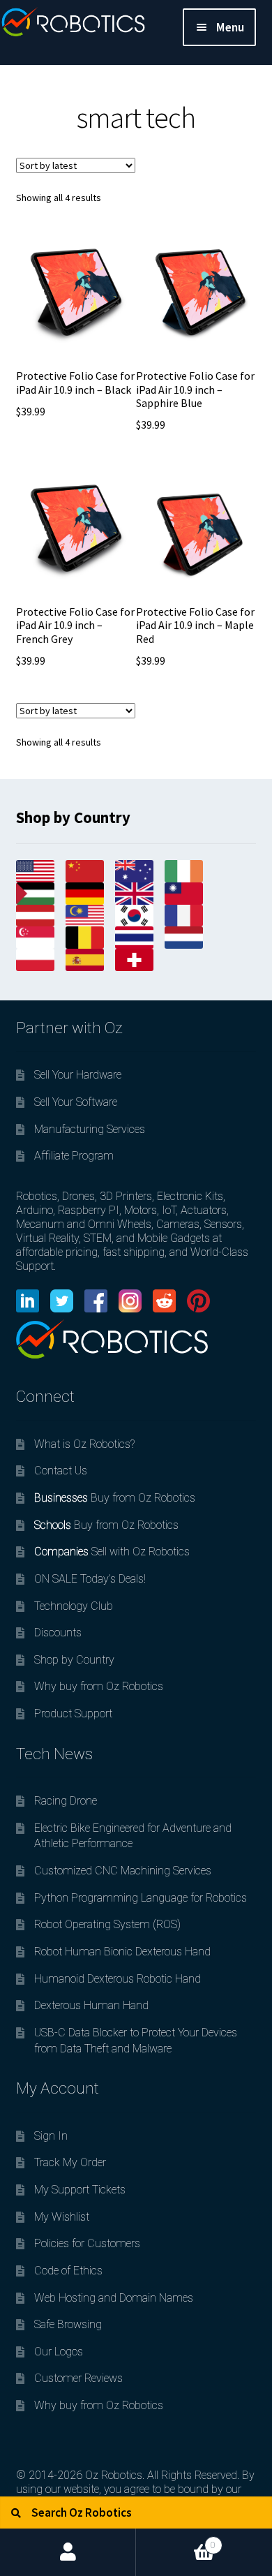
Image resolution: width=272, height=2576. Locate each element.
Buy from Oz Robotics (115, 1498)
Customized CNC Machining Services (123, 1871)
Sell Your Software (76, 1102)
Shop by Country (74, 1660)
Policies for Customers (87, 2243)
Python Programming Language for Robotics (141, 1898)
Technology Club (74, 1606)
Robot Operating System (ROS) (107, 1924)
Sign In (51, 2136)
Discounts (58, 1633)
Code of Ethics (68, 2271)
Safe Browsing (68, 2324)
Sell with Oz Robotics (112, 1552)
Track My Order (70, 2162)
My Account (68, 2552)
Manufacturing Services (90, 1129)
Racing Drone (66, 1801)
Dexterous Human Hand (91, 2005)
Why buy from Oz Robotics (99, 1686)
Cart (176, 2539)
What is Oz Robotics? (84, 1444)
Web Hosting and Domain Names (114, 2298)
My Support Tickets (80, 2190)
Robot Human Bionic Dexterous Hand (122, 1952)
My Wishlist (62, 2217)
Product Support (73, 1713)
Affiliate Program (74, 1156)
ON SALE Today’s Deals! (90, 1579)
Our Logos (59, 2352)
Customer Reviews (78, 2378)
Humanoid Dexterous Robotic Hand (118, 1979)
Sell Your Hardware (78, 1075)
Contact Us (61, 1471)
